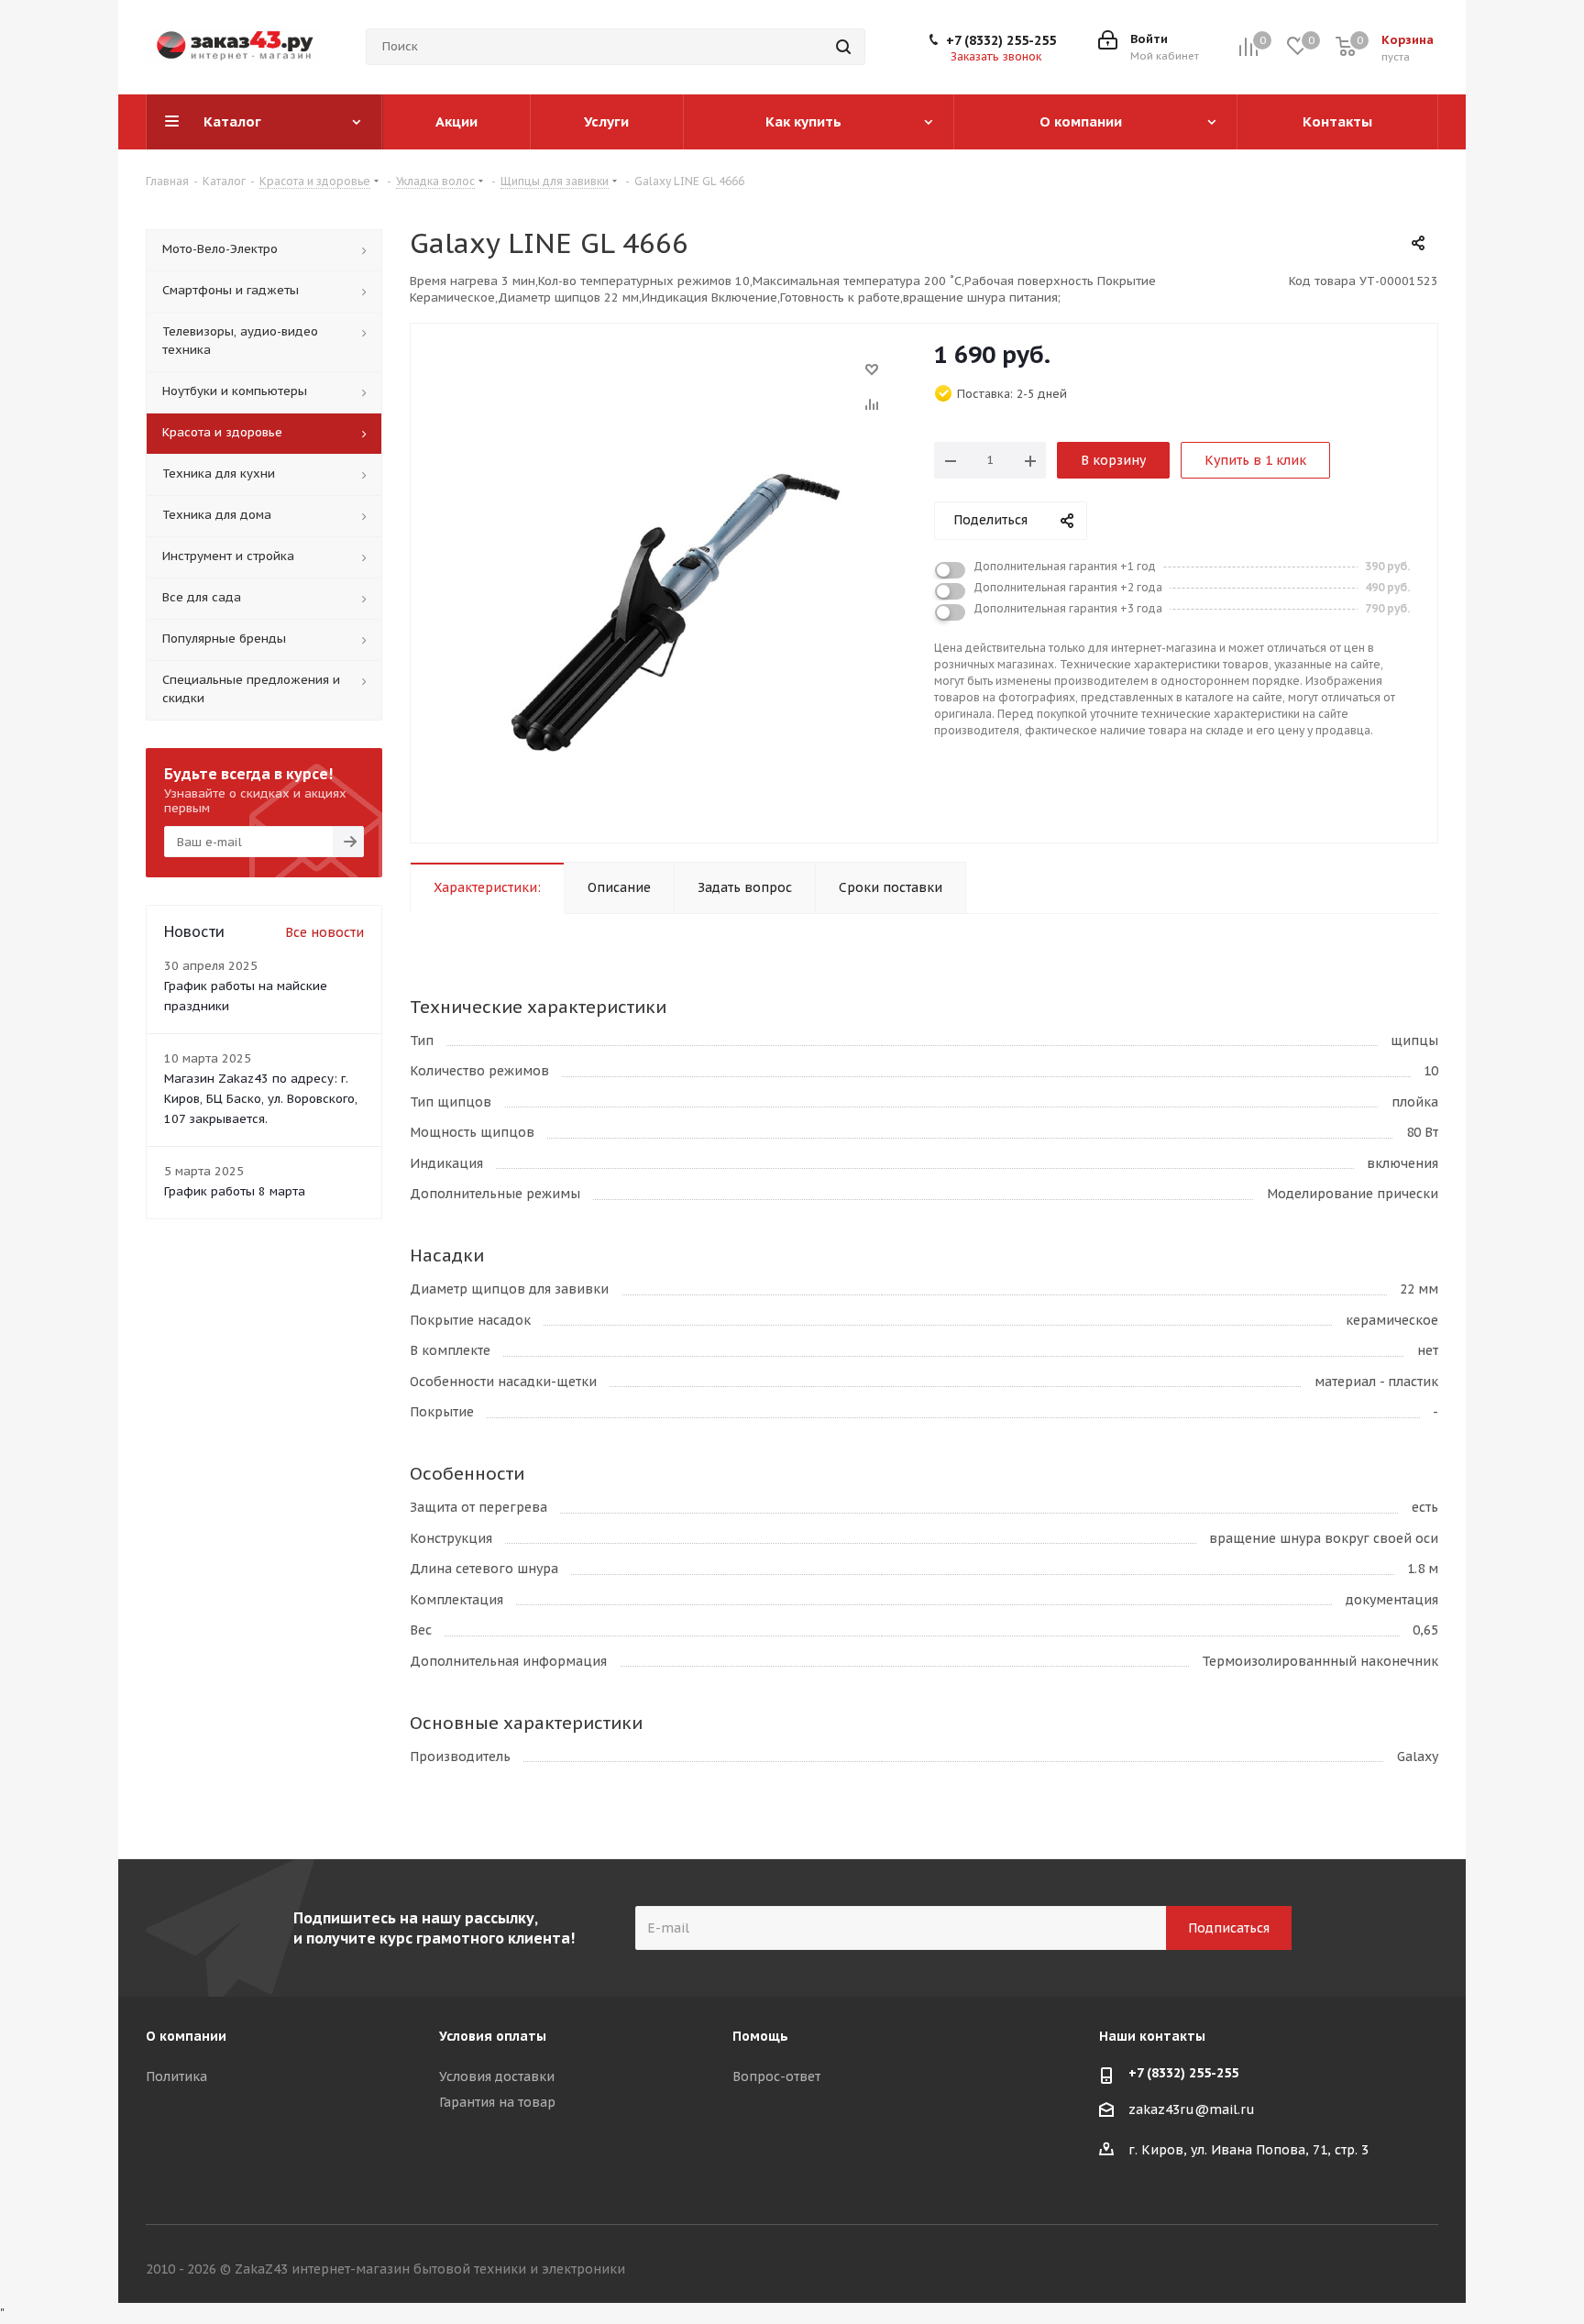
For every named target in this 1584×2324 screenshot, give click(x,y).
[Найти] (843, 47)
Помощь (760, 2036)
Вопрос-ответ (776, 2076)
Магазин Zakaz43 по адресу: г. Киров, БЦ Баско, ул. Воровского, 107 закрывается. (261, 1099)
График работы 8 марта (235, 1191)
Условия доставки (497, 2076)
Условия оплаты (493, 2036)
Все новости (324, 932)
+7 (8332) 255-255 (1001, 40)
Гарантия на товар (497, 2102)
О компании (186, 2036)
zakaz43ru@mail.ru (1192, 2109)
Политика (176, 2076)
